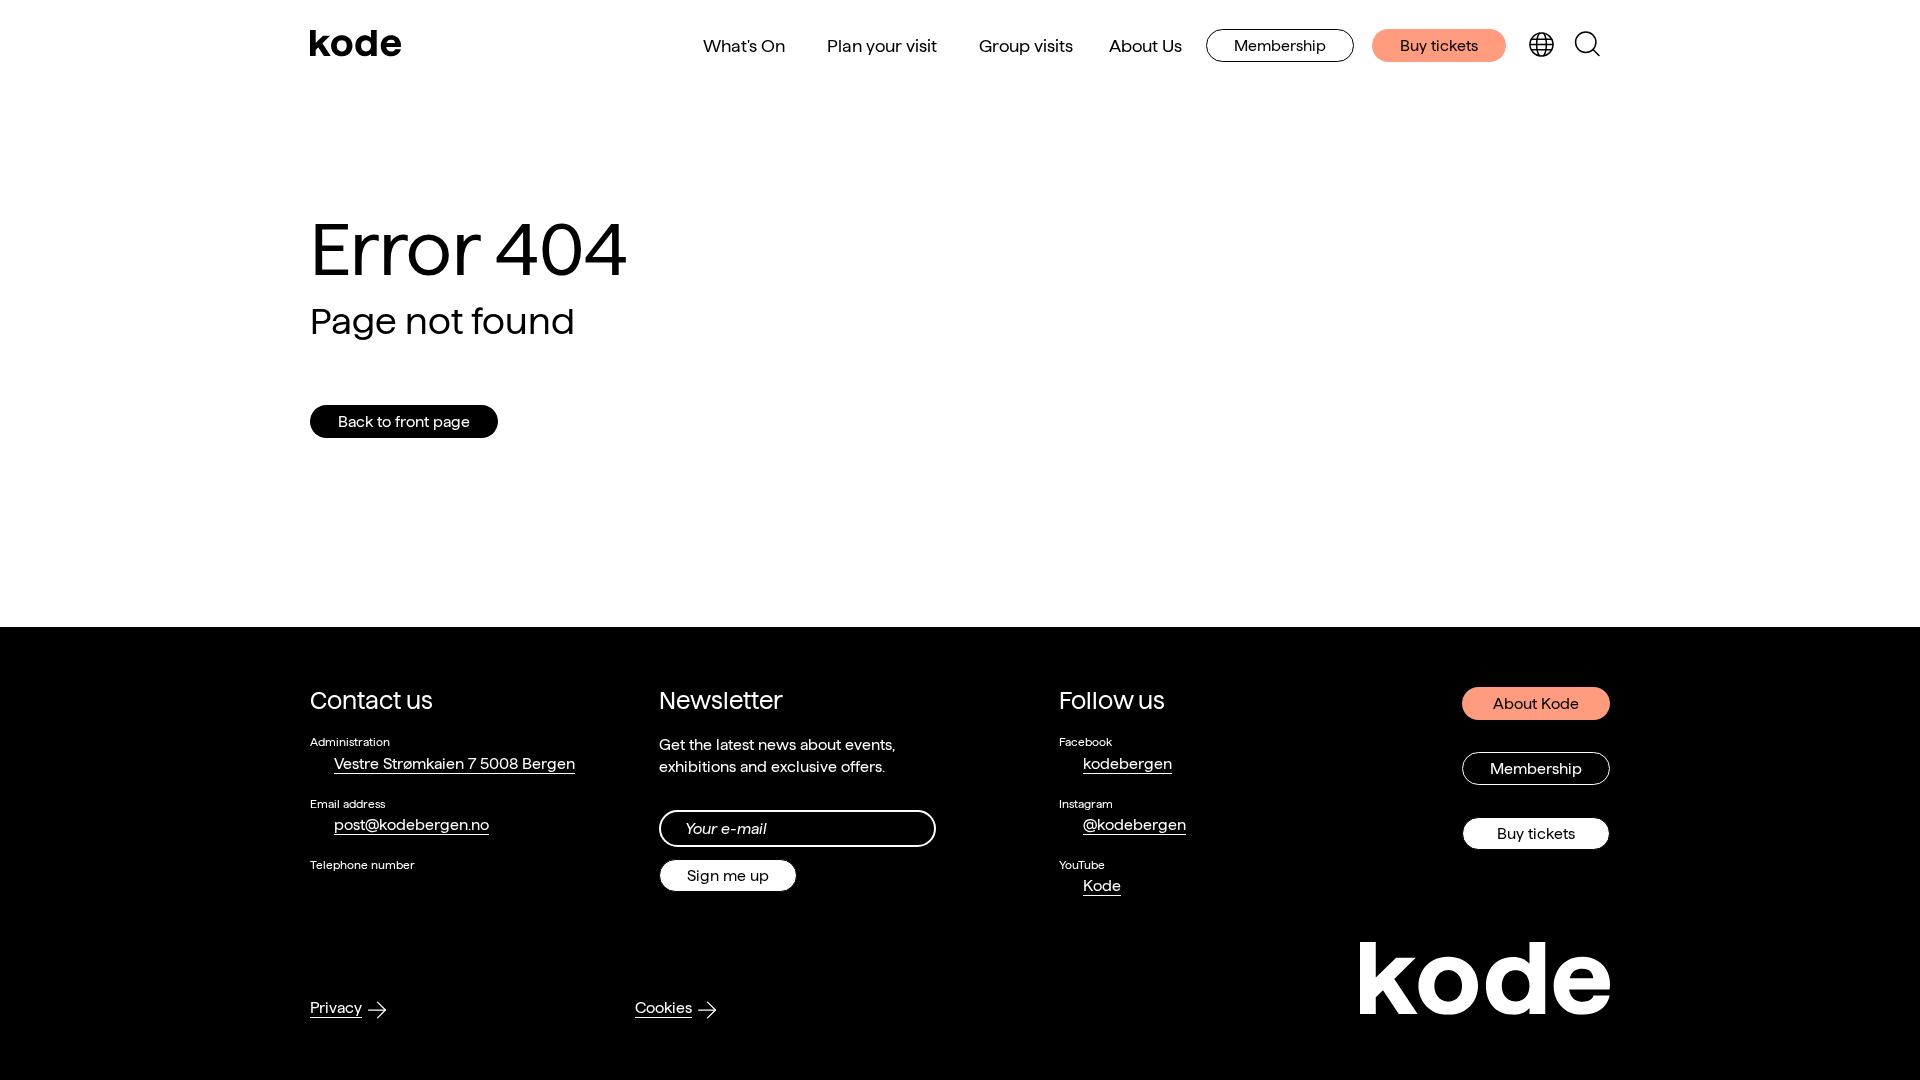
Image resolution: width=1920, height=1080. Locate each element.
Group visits (1026, 45)
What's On (744, 45)
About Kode (1536, 703)
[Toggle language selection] (1541, 45)
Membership (1280, 45)
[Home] (356, 45)
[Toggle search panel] (1587, 45)
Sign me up (728, 875)
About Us (1145, 45)
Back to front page (404, 421)
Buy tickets (1439, 45)
